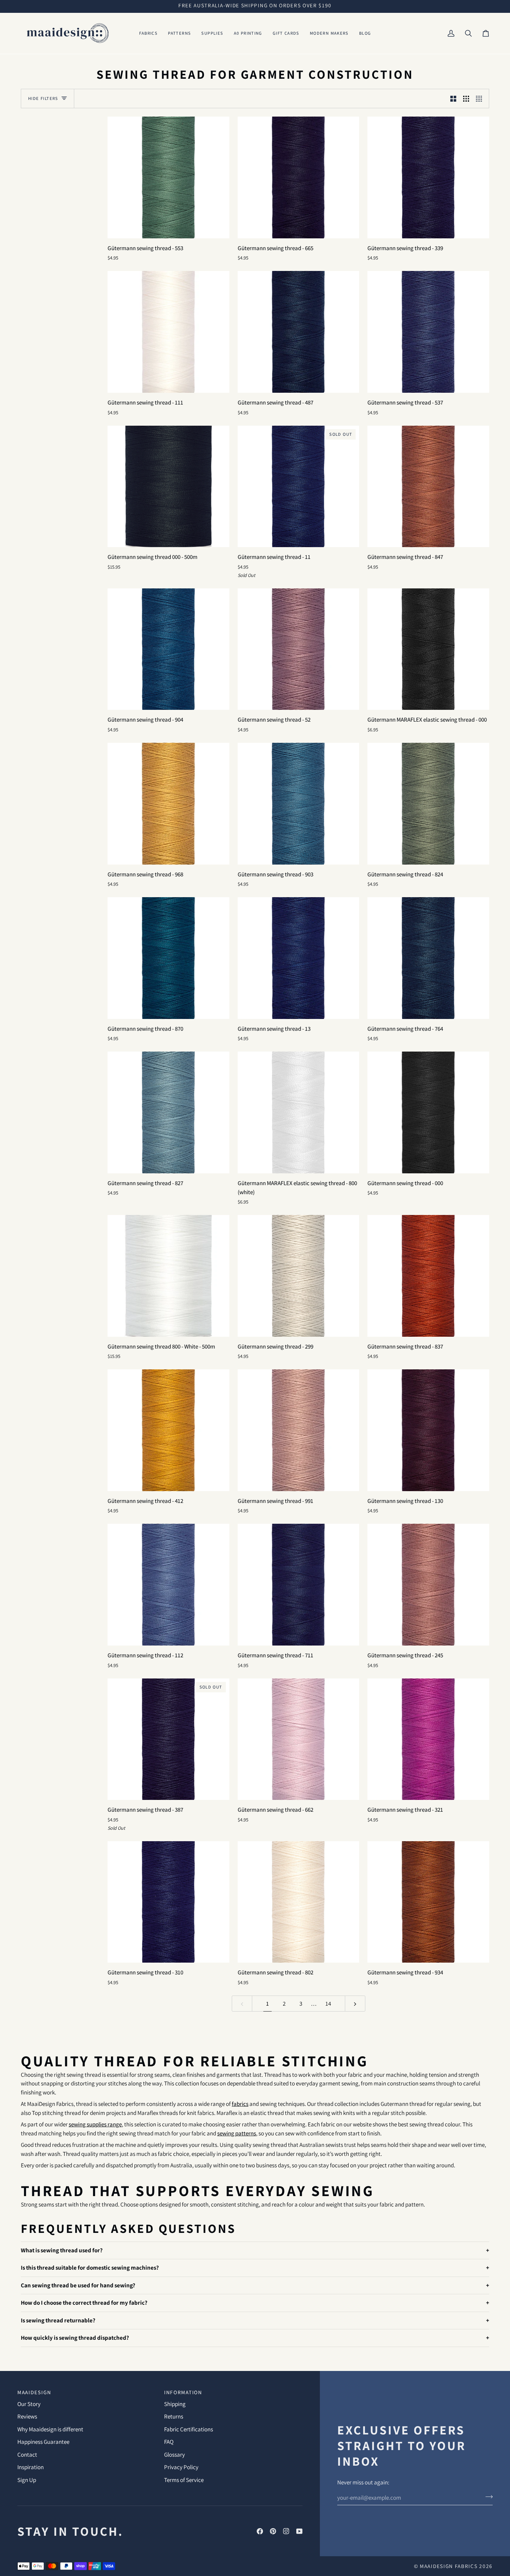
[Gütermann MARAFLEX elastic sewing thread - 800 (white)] (299, 1112)
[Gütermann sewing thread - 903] (299, 804)
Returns (174, 2416)
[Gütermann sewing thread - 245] (428, 1585)
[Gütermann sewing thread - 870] (168, 958)
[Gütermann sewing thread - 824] (428, 804)
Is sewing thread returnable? (58, 2320)
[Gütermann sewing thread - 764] (428, 958)
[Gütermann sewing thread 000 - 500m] (168, 487)
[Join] (487, 2497)
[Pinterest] (273, 2531)
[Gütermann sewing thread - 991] (299, 1430)
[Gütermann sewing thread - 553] (168, 177)
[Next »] (355, 2004)
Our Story (29, 2404)
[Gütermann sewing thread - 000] (428, 1112)
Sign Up (27, 2480)
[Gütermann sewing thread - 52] (299, 649)
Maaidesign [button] (34, 2392)
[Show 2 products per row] (453, 99)
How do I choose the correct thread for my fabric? (84, 2303)
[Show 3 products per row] (466, 99)
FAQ (169, 2442)
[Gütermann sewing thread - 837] (428, 1276)
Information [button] (183, 2392)
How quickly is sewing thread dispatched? (75, 2338)
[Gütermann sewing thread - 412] (168, 1430)
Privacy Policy (181, 2467)
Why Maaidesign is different (50, 2429)
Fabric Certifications (189, 2429)
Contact (27, 2455)
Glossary (175, 2455)
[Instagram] (286, 2531)
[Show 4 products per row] (481, 99)
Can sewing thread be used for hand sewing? (78, 2285)
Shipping (175, 2404)
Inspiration (31, 2467)
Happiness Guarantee (43, 2442)
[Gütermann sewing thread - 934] (428, 1902)
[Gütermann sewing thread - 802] (299, 1902)
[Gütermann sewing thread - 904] (168, 649)
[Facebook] (260, 2531)
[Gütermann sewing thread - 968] (168, 804)
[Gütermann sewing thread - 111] (168, 332)
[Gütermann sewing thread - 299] (299, 1276)
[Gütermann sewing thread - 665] (299, 177)
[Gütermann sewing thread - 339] (428, 177)
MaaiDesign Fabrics (449, 2566)
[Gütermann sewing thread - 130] (428, 1430)
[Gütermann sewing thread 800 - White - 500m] (168, 1276)
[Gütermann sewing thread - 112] (168, 1585)
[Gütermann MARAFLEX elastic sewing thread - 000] (428, 649)
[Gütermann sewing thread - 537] (428, 332)
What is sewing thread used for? (62, 2250)
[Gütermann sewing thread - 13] (299, 958)
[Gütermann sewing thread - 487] (299, 332)
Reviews (27, 2416)
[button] (148, 33)
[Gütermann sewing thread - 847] (428, 487)
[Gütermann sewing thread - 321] (428, 1739)
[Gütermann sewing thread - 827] (168, 1112)
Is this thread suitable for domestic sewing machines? (90, 2268)
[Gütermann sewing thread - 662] (299, 1739)
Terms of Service (184, 2480)
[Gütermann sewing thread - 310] (168, 1902)
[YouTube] (299, 2531)
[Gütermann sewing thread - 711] (299, 1585)
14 (328, 2004)
